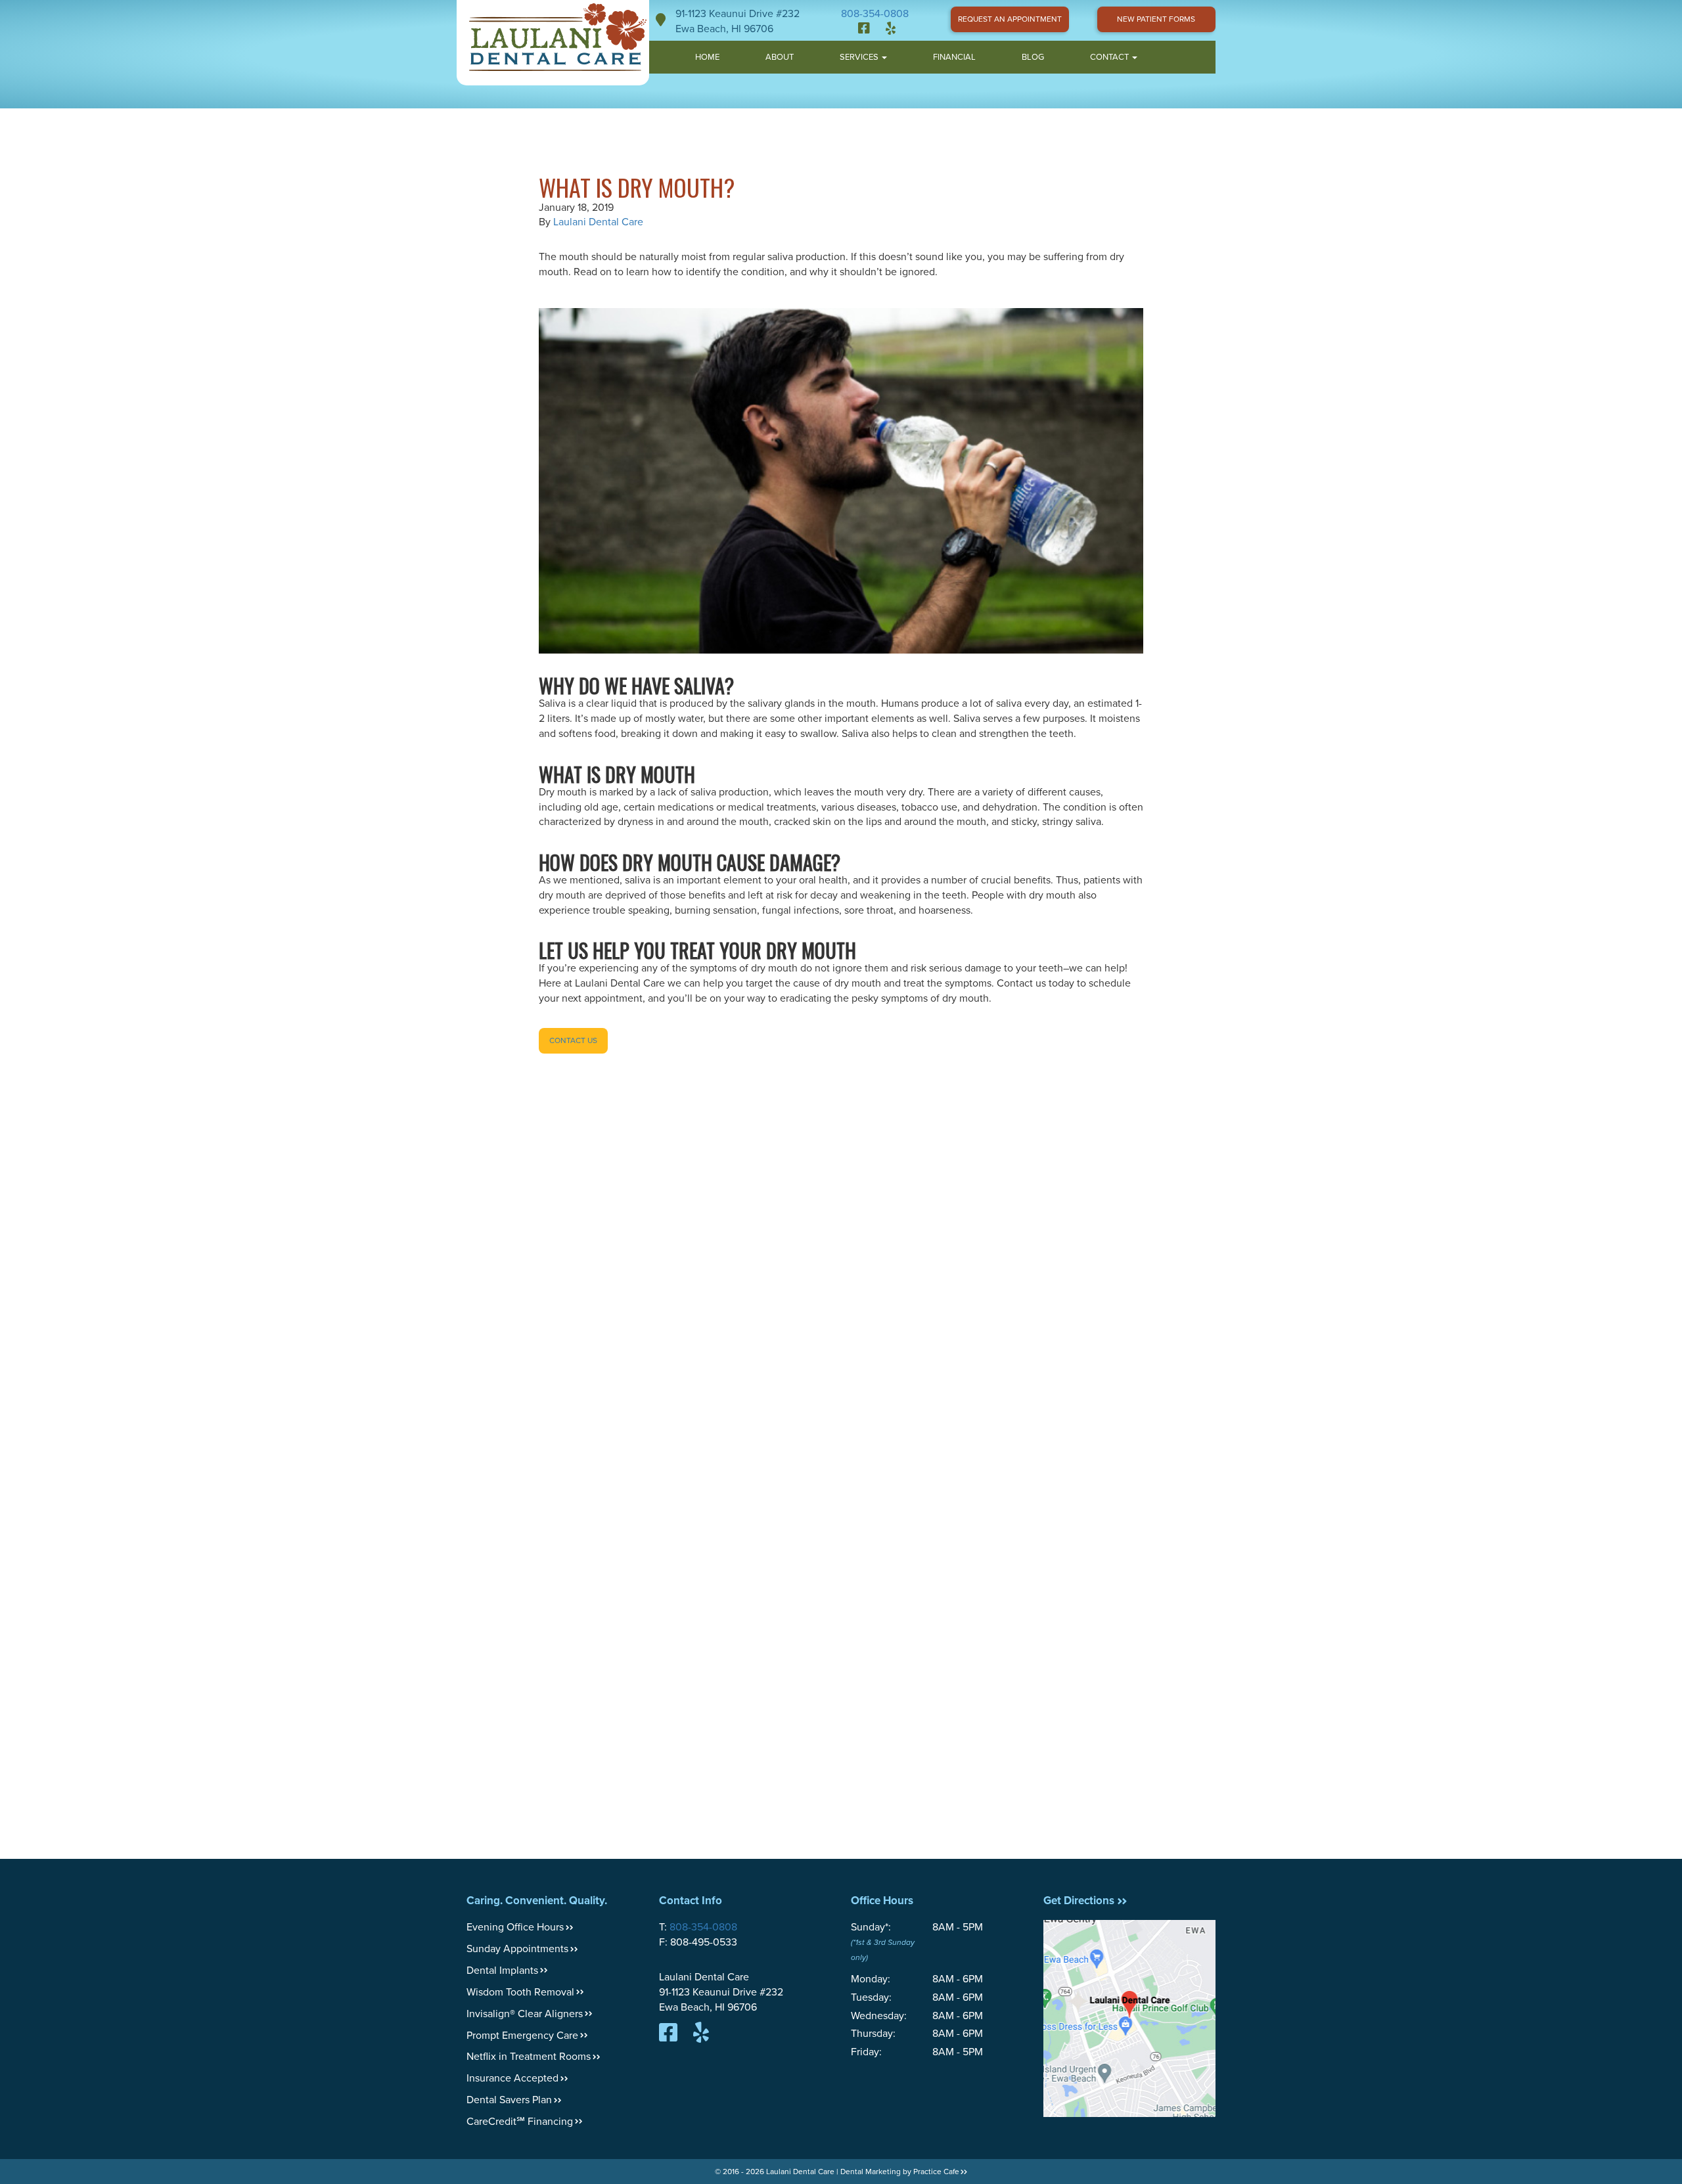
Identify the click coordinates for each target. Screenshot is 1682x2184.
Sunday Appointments (517, 1949)
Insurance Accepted (512, 2078)
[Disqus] (841, 1283)
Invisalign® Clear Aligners (525, 2014)
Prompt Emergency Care (522, 2036)
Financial (954, 57)
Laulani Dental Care (598, 222)
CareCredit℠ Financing (520, 2122)
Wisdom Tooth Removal (520, 1992)
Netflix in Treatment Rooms (529, 2057)
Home (707, 57)
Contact (1110, 57)
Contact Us (573, 1040)
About (780, 57)
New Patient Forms (1156, 19)
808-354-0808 (875, 14)
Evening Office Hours (515, 1927)
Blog (1033, 57)
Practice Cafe (936, 2172)
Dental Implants (502, 1971)
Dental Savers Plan (509, 2100)
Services (860, 57)
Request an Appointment (1010, 19)
